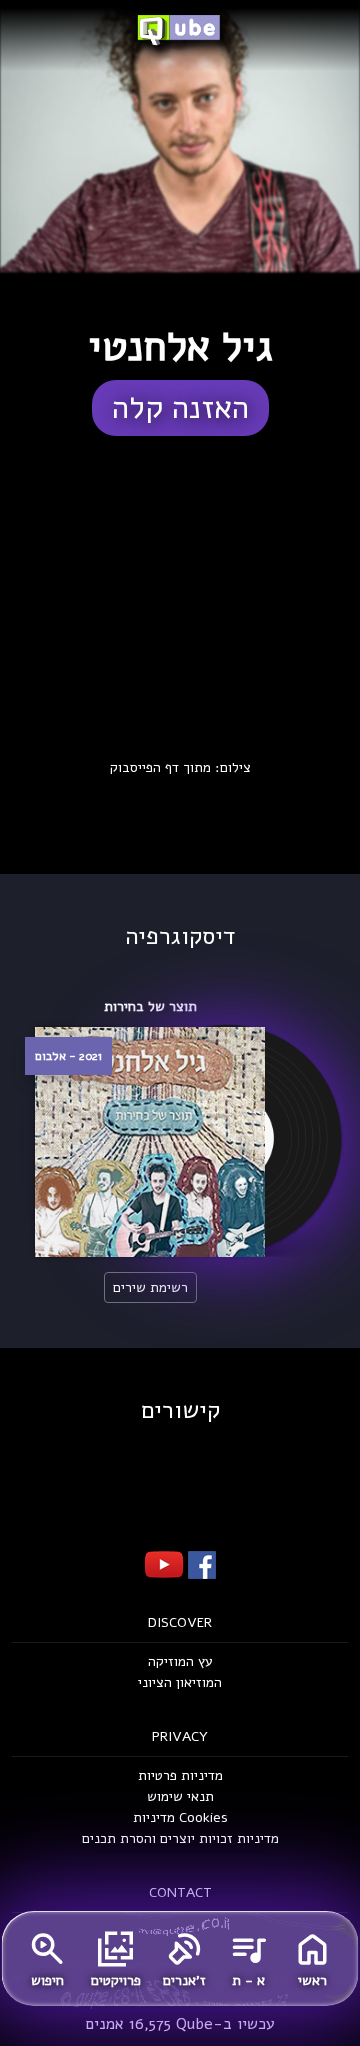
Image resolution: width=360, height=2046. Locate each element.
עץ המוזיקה (180, 1661)
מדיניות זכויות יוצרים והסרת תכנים (180, 1838)
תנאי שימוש (180, 1796)
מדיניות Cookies (180, 1817)
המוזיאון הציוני (180, 1682)
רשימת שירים (150, 1287)
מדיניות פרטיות (180, 1775)
